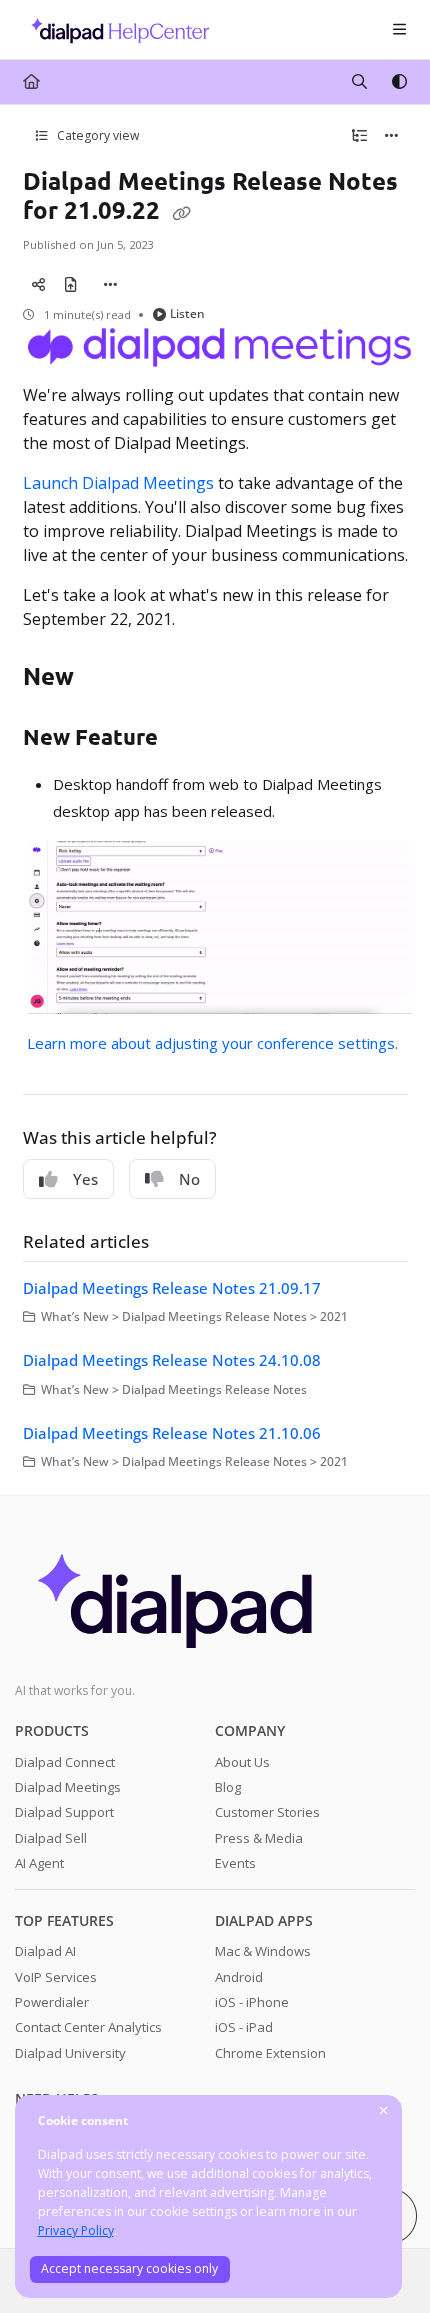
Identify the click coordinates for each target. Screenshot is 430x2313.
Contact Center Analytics (88, 2027)
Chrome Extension (270, 2053)
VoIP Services (56, 1977)
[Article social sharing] (39, 284)
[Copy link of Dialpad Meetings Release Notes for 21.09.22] (182, 212)
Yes (85, 1179)
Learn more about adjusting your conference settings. (212, 1043)
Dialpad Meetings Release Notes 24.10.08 (172, 1360)
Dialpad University (70, 2053)
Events (235, 1863)
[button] (385, 2263)
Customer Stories (267, 1812)
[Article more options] (392, 136)
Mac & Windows (263, 1951)
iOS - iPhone (252, 2002)
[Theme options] (399, 82)
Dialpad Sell (51, 1838)
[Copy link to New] (105, 678)
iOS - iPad (244, 2027)
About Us (242, 1762)
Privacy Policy (76, 2230)
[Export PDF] (71, 284)
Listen (187, 313)
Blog (228, 1787)
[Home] (115, 29)
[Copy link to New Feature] (189, 739)
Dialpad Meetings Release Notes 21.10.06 (172, 1433)
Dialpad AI (45, 1951)
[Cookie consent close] (384, 2111)
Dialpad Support (64, 1812)
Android (239, 1977)
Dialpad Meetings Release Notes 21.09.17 (172, 1288)
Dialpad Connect (65, 1762)
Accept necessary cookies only (129, 2268)
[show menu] (399, 30)
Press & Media (259, 1838)
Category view (96, 135)
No (189, 1179)
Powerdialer (52, 2002)
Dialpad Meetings (68, 1787)
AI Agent (39, 1863)
